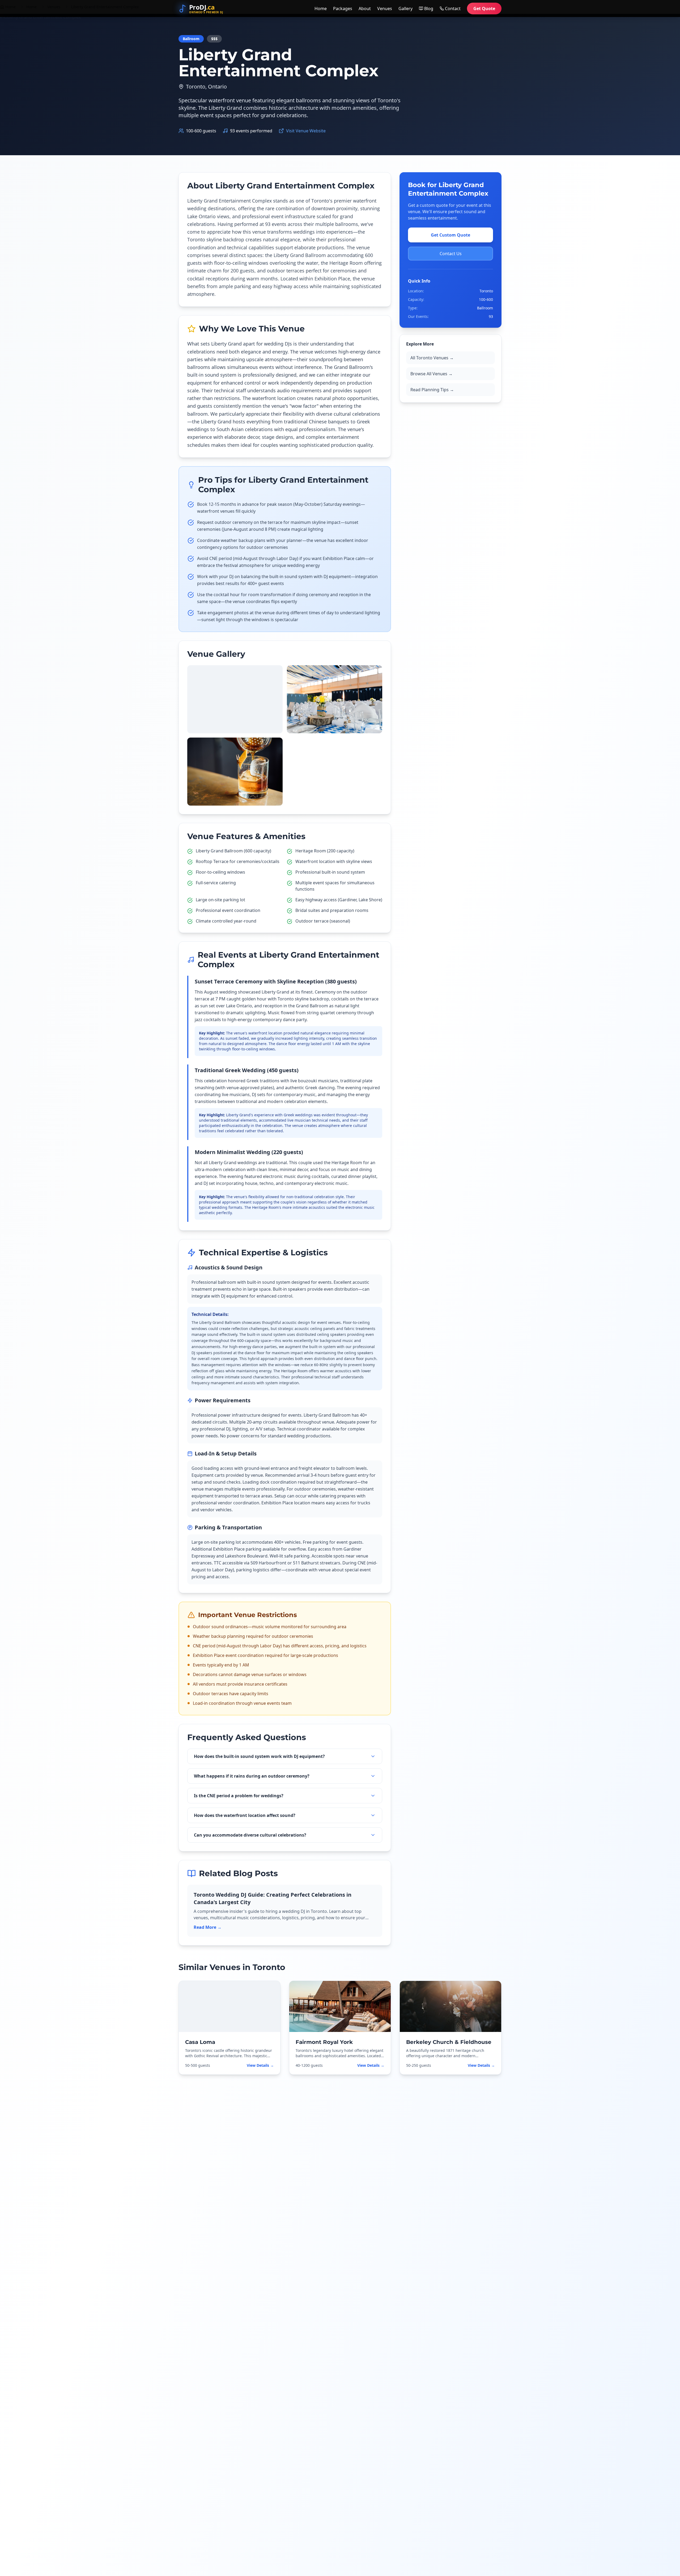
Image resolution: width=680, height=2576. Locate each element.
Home (321, 9)
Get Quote (484, 9)
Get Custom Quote (450, 235)
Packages (343, 9)
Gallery (405, 9)
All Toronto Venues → (432, 358)
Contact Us (451, 254)
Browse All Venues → (432, 374)
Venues (385, 9)
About (365, 9)
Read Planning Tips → (432, 390)
